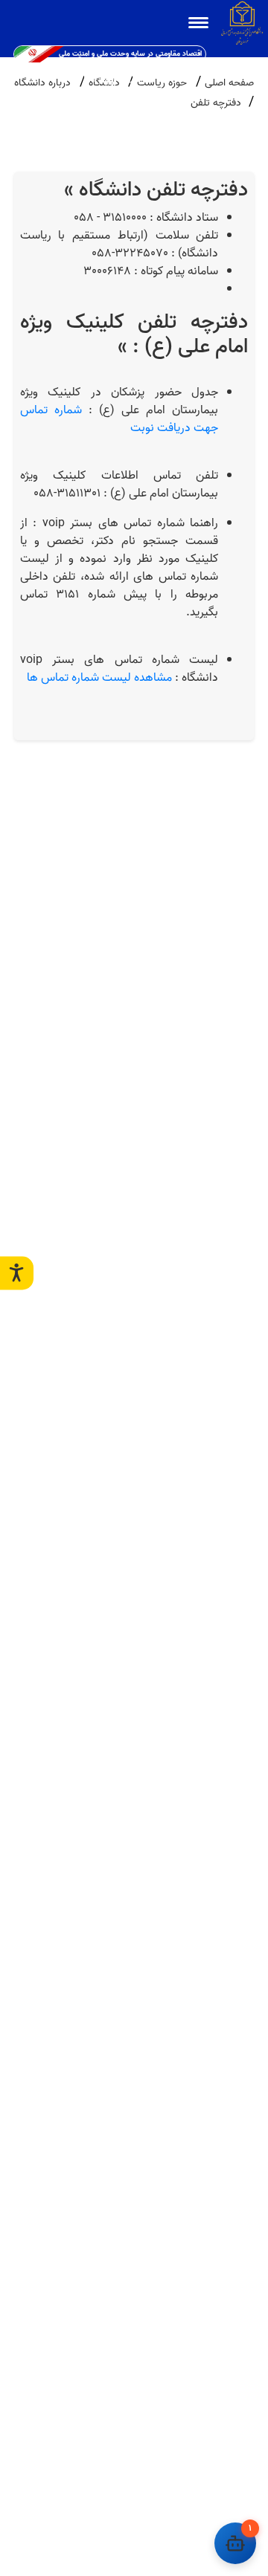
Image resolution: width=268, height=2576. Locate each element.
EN (89, 80)
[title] (198, 23)
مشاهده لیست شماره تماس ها (99, 678)
